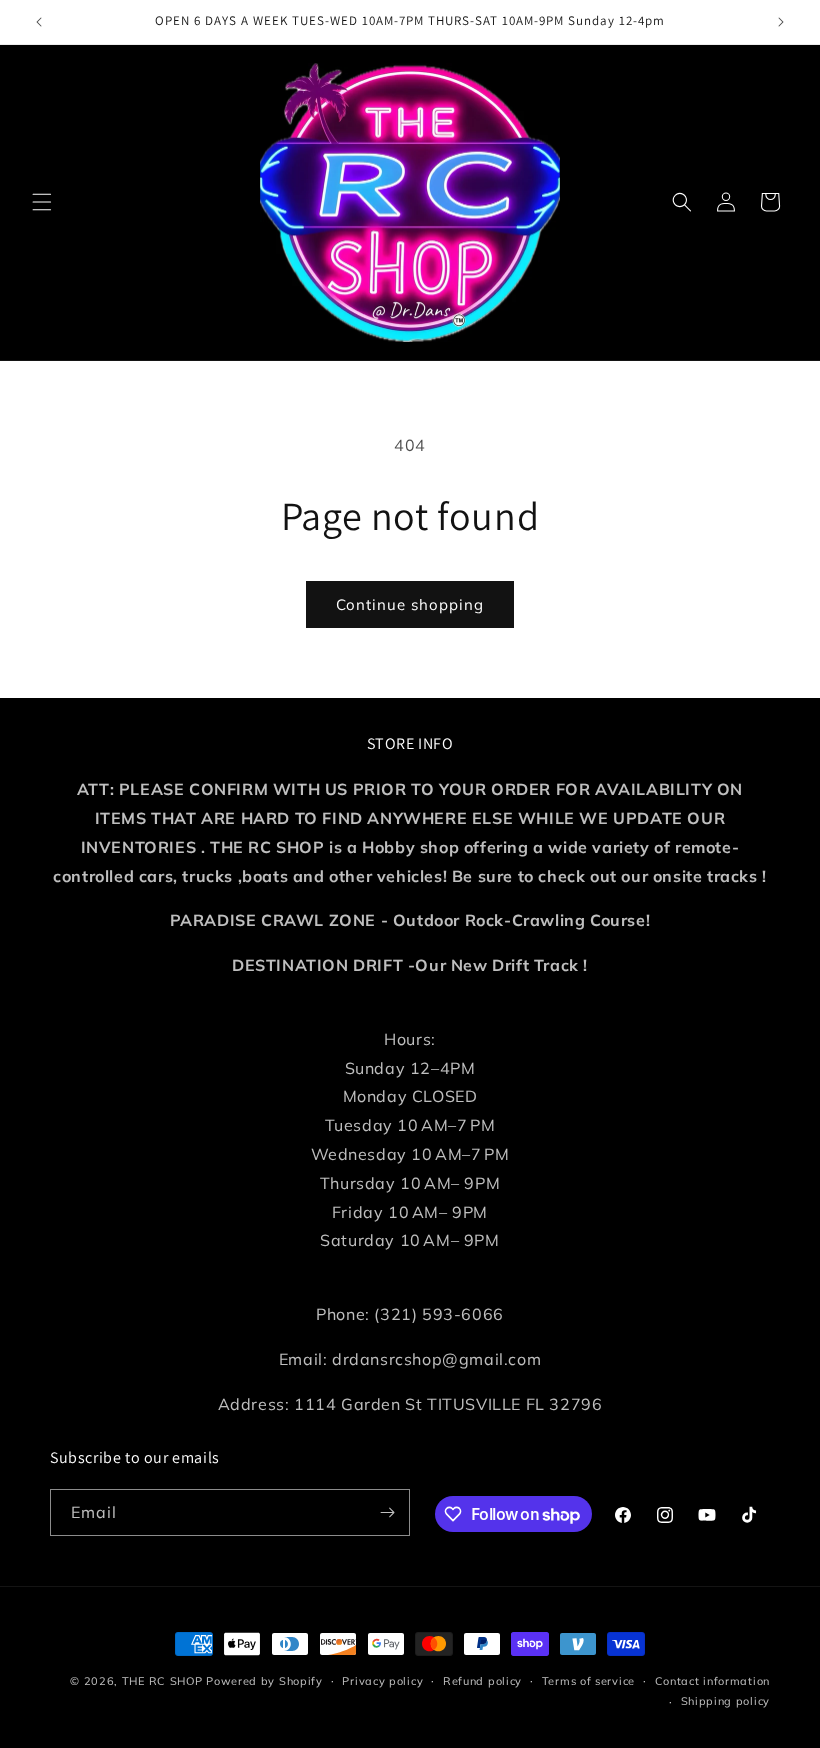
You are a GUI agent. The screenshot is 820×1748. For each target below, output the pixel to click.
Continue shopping (410, 604)
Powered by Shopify (264, 1681)
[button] (42, 202)
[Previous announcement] (39, 22)
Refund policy (482, 1681)
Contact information (712, 1681)
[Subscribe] (387, 1512)
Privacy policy (382, 1681)
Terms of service (588, 1681)
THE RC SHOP (164, 1681)
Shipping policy (726, 1701)
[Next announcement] (781, 22)
